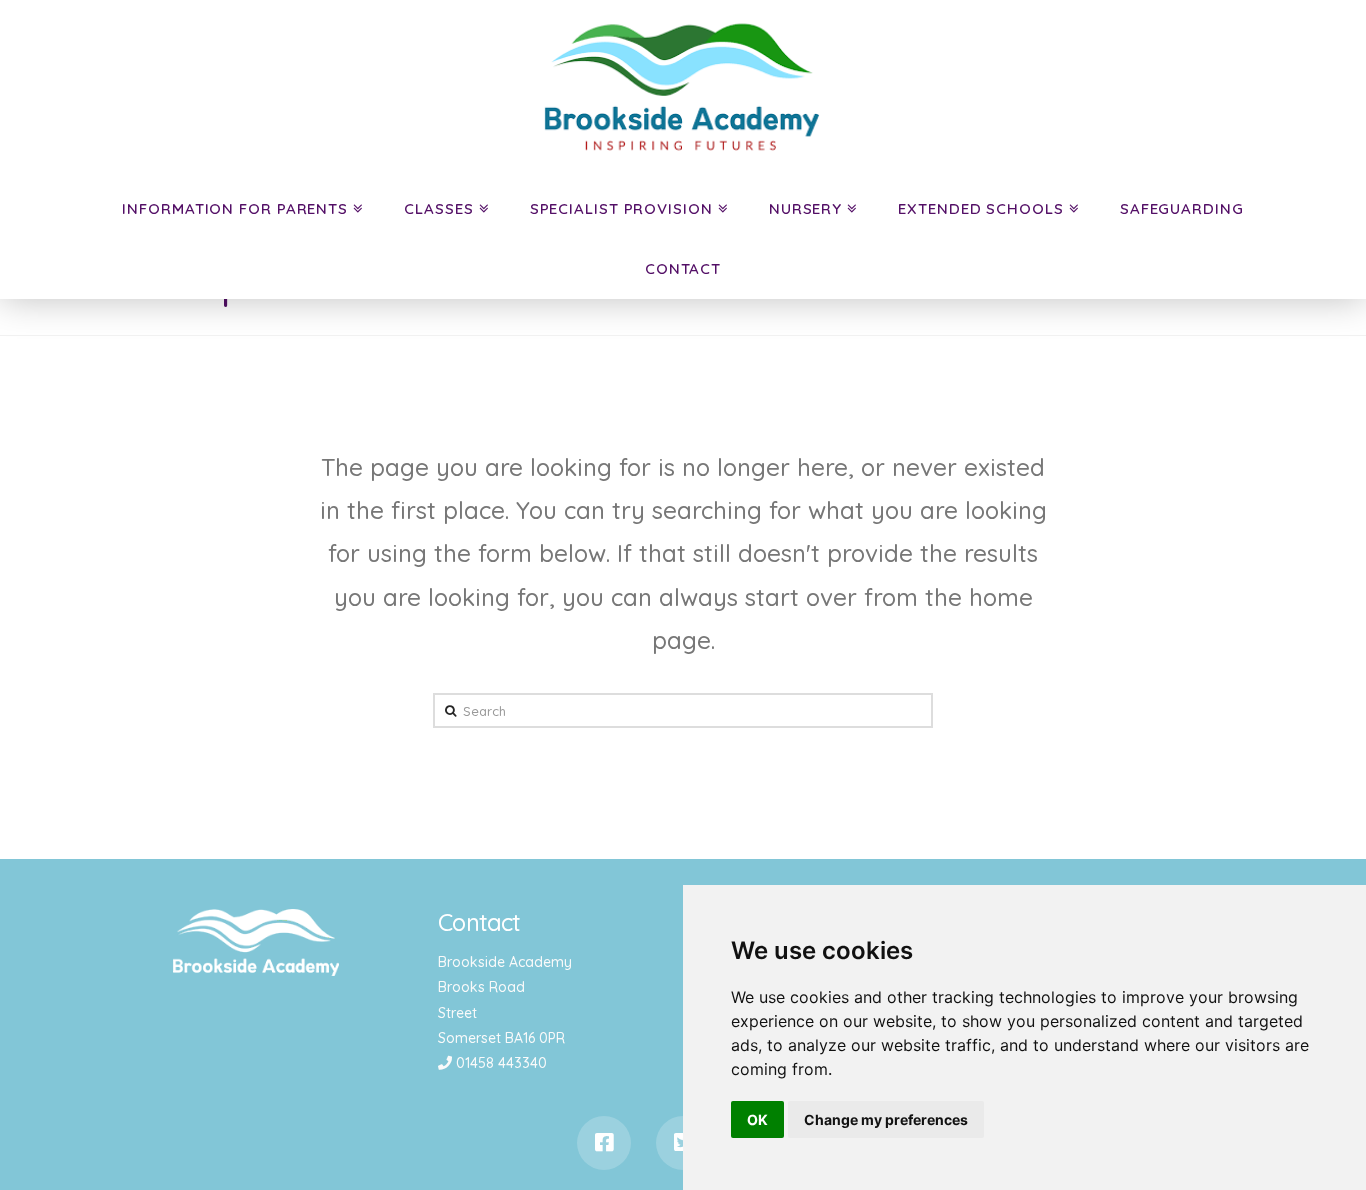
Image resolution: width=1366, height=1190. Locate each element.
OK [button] (757, 1119)
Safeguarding (1182, 208)
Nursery (805, 208)
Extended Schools (980, 208)
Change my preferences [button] (886, 1119)
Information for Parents (235, 208)
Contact (683, 268)
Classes (438, 208)
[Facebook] (604, 1143)
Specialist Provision (621, 208)
